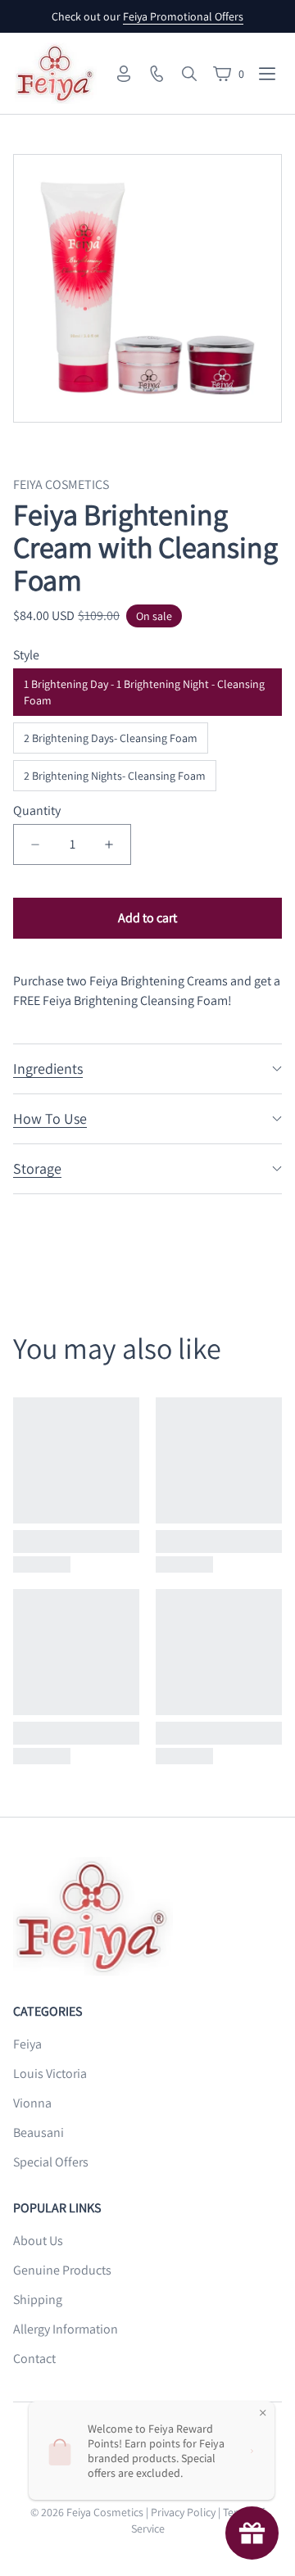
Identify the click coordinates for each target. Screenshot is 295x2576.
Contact (34, 2359)
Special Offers (51, 2162)
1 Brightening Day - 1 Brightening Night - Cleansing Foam (144, 692)
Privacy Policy (183, 2512)
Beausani (39, 2132)
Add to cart (147, 918)
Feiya (27, 2044)
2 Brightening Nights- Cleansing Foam (115, 776)
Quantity (37, 810)
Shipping (38, 2300)
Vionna (32, 2103)
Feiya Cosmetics (105, 2512)
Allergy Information (66, 2329)
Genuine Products (62, 2270)
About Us (38, 2241)
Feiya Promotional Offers (183, 16)
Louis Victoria (50, 2073)
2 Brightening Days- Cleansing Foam (111, 738)
